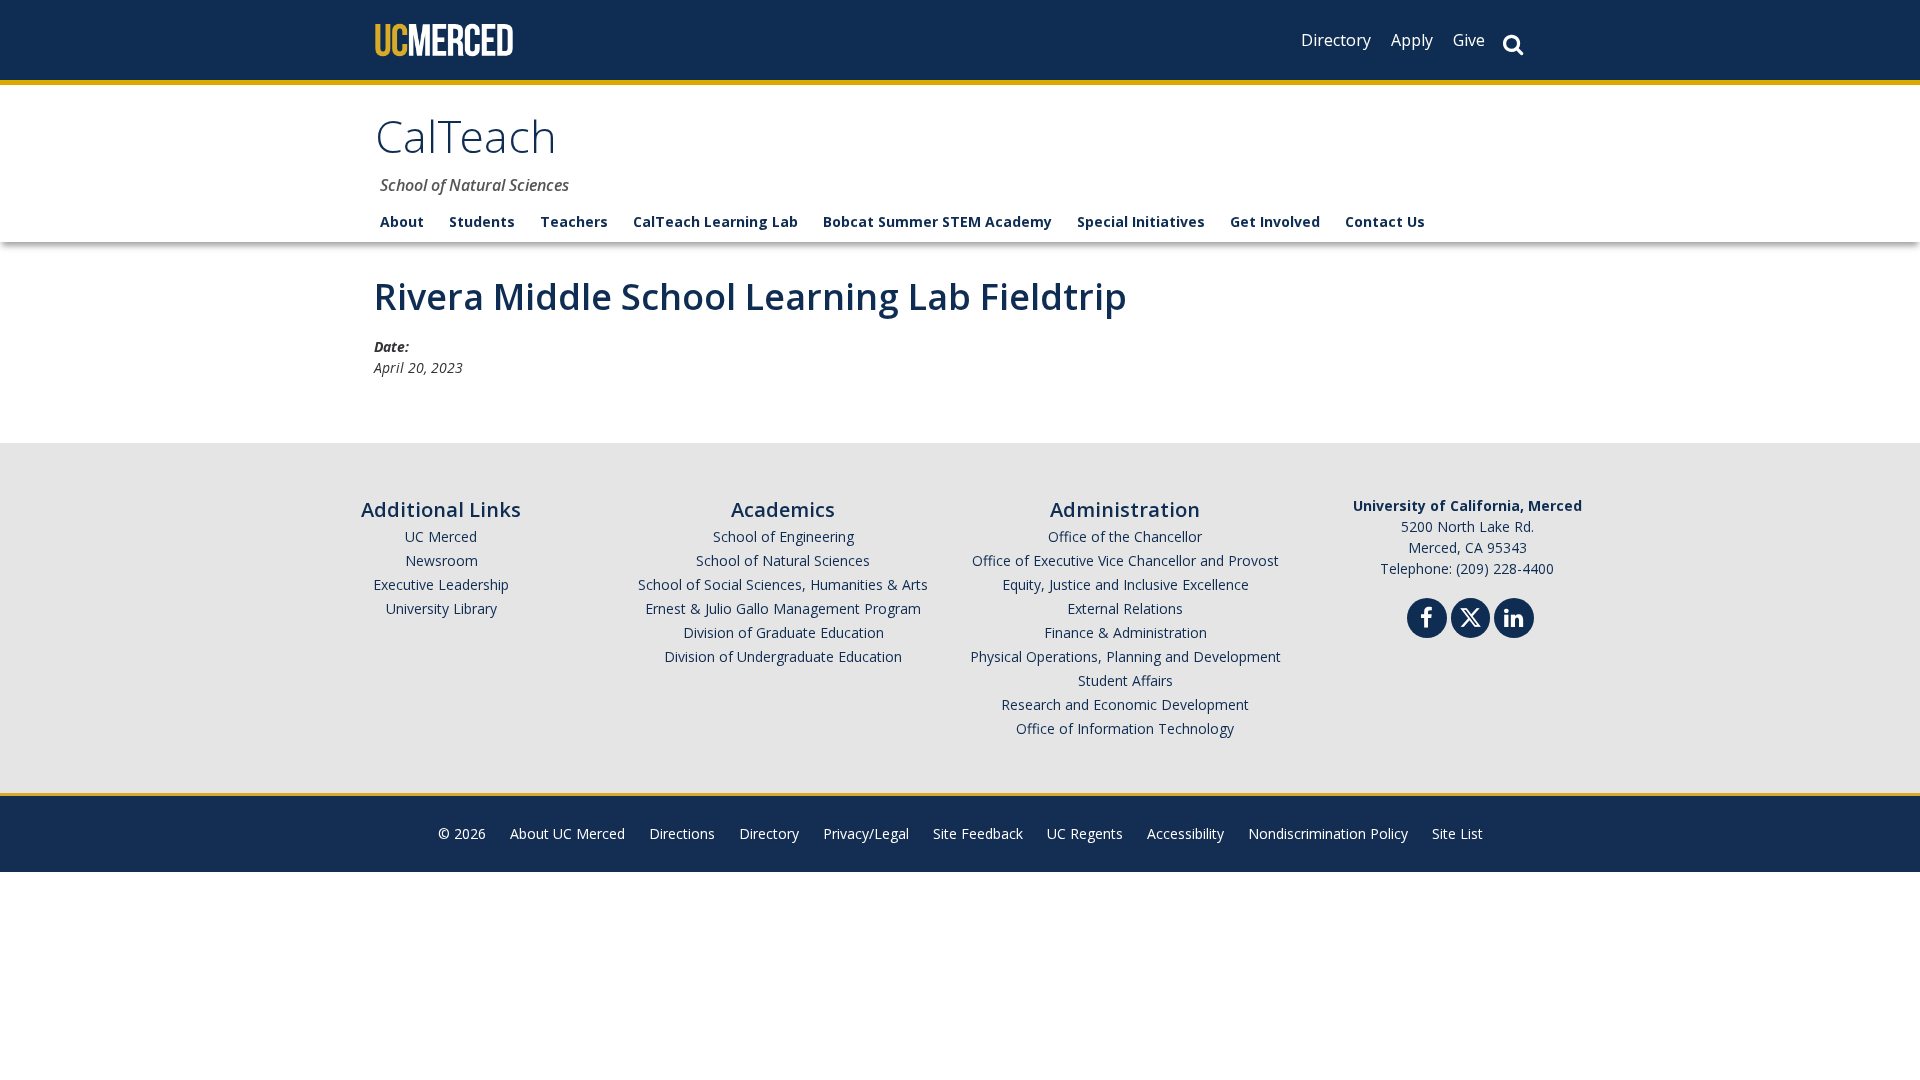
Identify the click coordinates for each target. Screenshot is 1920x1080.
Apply (1412, 40)
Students (482, 221)
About (402, 221)
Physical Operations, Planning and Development (1125, 656)
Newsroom (441, 560)
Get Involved (1275, 221)
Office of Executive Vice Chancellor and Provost (1125, 560)
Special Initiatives (1141, 221)
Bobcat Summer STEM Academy (937, 221)
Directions (682, 833)
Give (1469, 40)
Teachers (574, 221)
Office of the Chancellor (1125, 536)
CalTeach (466, 143)
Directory (1336, 40)
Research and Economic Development (1125, 704)
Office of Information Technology (1125, 728)
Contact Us (1385, 221)
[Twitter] (1470, 615)
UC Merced (441, 536)
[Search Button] (1513, 44)
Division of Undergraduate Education (783, 656)
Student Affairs (1125, 680)
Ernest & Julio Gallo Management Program (783, 608)
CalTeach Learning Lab (715, 221)
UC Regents (1085, 833)
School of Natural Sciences (783, 560)
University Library (441, 608)
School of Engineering (783, 536)
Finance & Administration (1125, 632)
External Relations (1125, 608)
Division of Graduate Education (783, 632)
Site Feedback (978, 833)
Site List (1457, 833)
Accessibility (1185, 833)
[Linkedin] (1514, 620)
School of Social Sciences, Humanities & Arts (783, 584)
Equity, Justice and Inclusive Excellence (1125, 584)
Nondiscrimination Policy (1328, 833)
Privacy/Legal (866, 833)
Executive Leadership (441, 584)
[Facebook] (1427, 620)
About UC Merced (567, 833)
